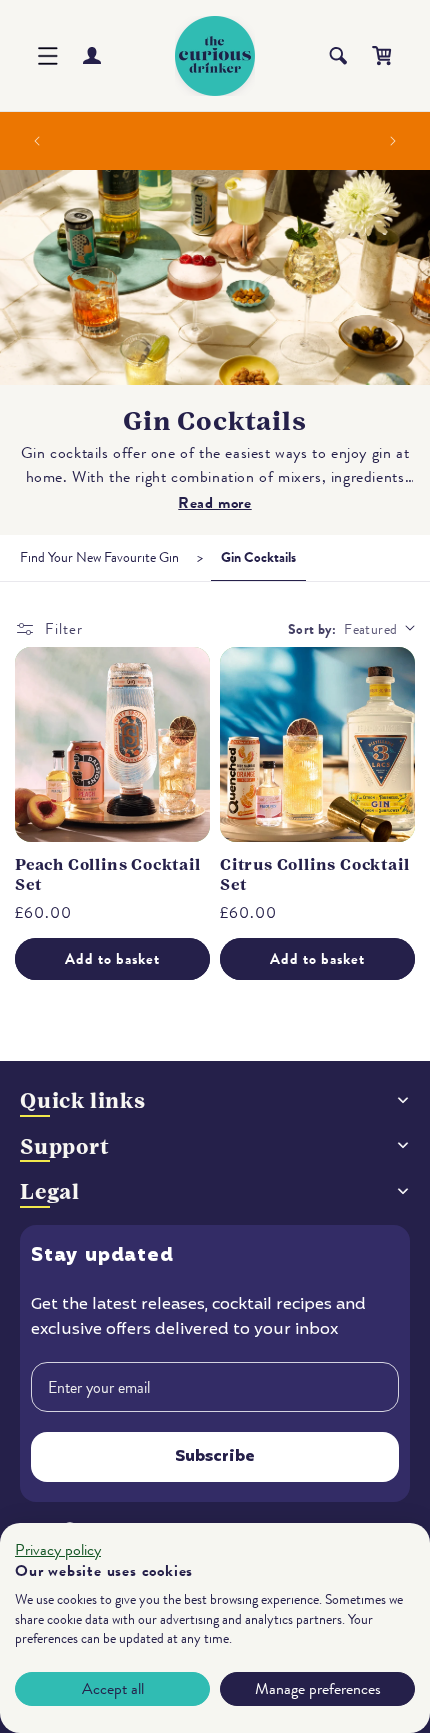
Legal (50, 1191)
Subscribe (215, 1457)
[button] (48, 56)
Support (65, 1146)
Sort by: (312, 629)
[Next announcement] (393, 141)
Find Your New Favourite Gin (99, 557)
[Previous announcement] (37, 141)
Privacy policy (58, 1550)
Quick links (83, 1100)
